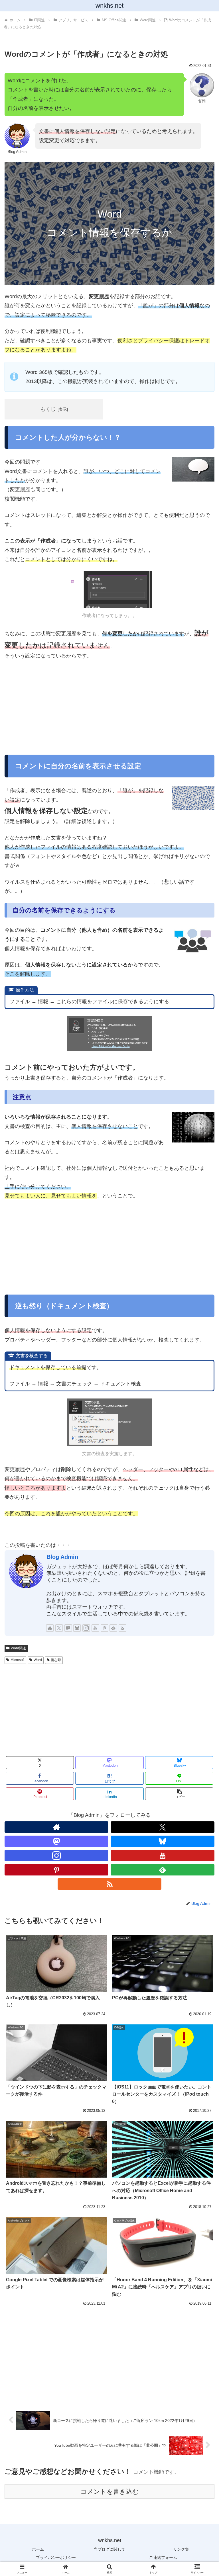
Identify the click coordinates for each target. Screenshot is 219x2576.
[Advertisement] (109, 708)
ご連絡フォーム (163, 2557)
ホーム (38, 2549)
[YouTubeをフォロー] (95, 1628)
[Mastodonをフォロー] (68, 1628)
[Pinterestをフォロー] (104, 1628)
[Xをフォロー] (59, 1628)
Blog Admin (62, 1557)
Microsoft (18, 1660)
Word (38, 1660)
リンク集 (181, 2549)
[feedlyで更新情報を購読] (113, 1628)
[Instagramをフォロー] (86, 1628)
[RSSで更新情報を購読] (122, 1628)
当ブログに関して (109, 2549)
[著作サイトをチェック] (50, 1628)
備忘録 (56, 1660)
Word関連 (18, 1648)
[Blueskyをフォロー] (77, 1628)
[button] (179, 1794)
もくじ (48, 409)
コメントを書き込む (110, 2492)
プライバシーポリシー (56, 2557)
